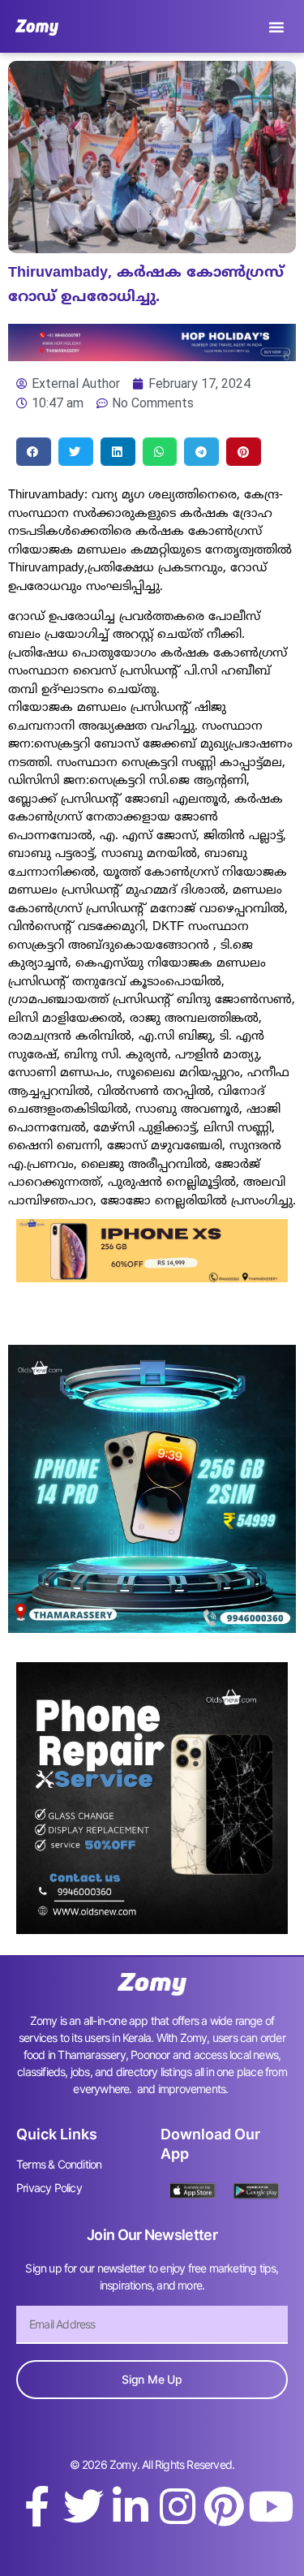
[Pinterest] (224, 2506)
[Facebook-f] (36, 2506)
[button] (276, 27)
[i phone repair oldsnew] (152, 1929)
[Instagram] (178, 2506)
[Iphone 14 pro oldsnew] (152, 1628)
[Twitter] (83, 2506)
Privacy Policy (49, 2188)
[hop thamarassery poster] (152, 356)
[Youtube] (271, 2506)
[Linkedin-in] (131, 2506)
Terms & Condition (59, 2164)
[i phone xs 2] (152, 1277)
